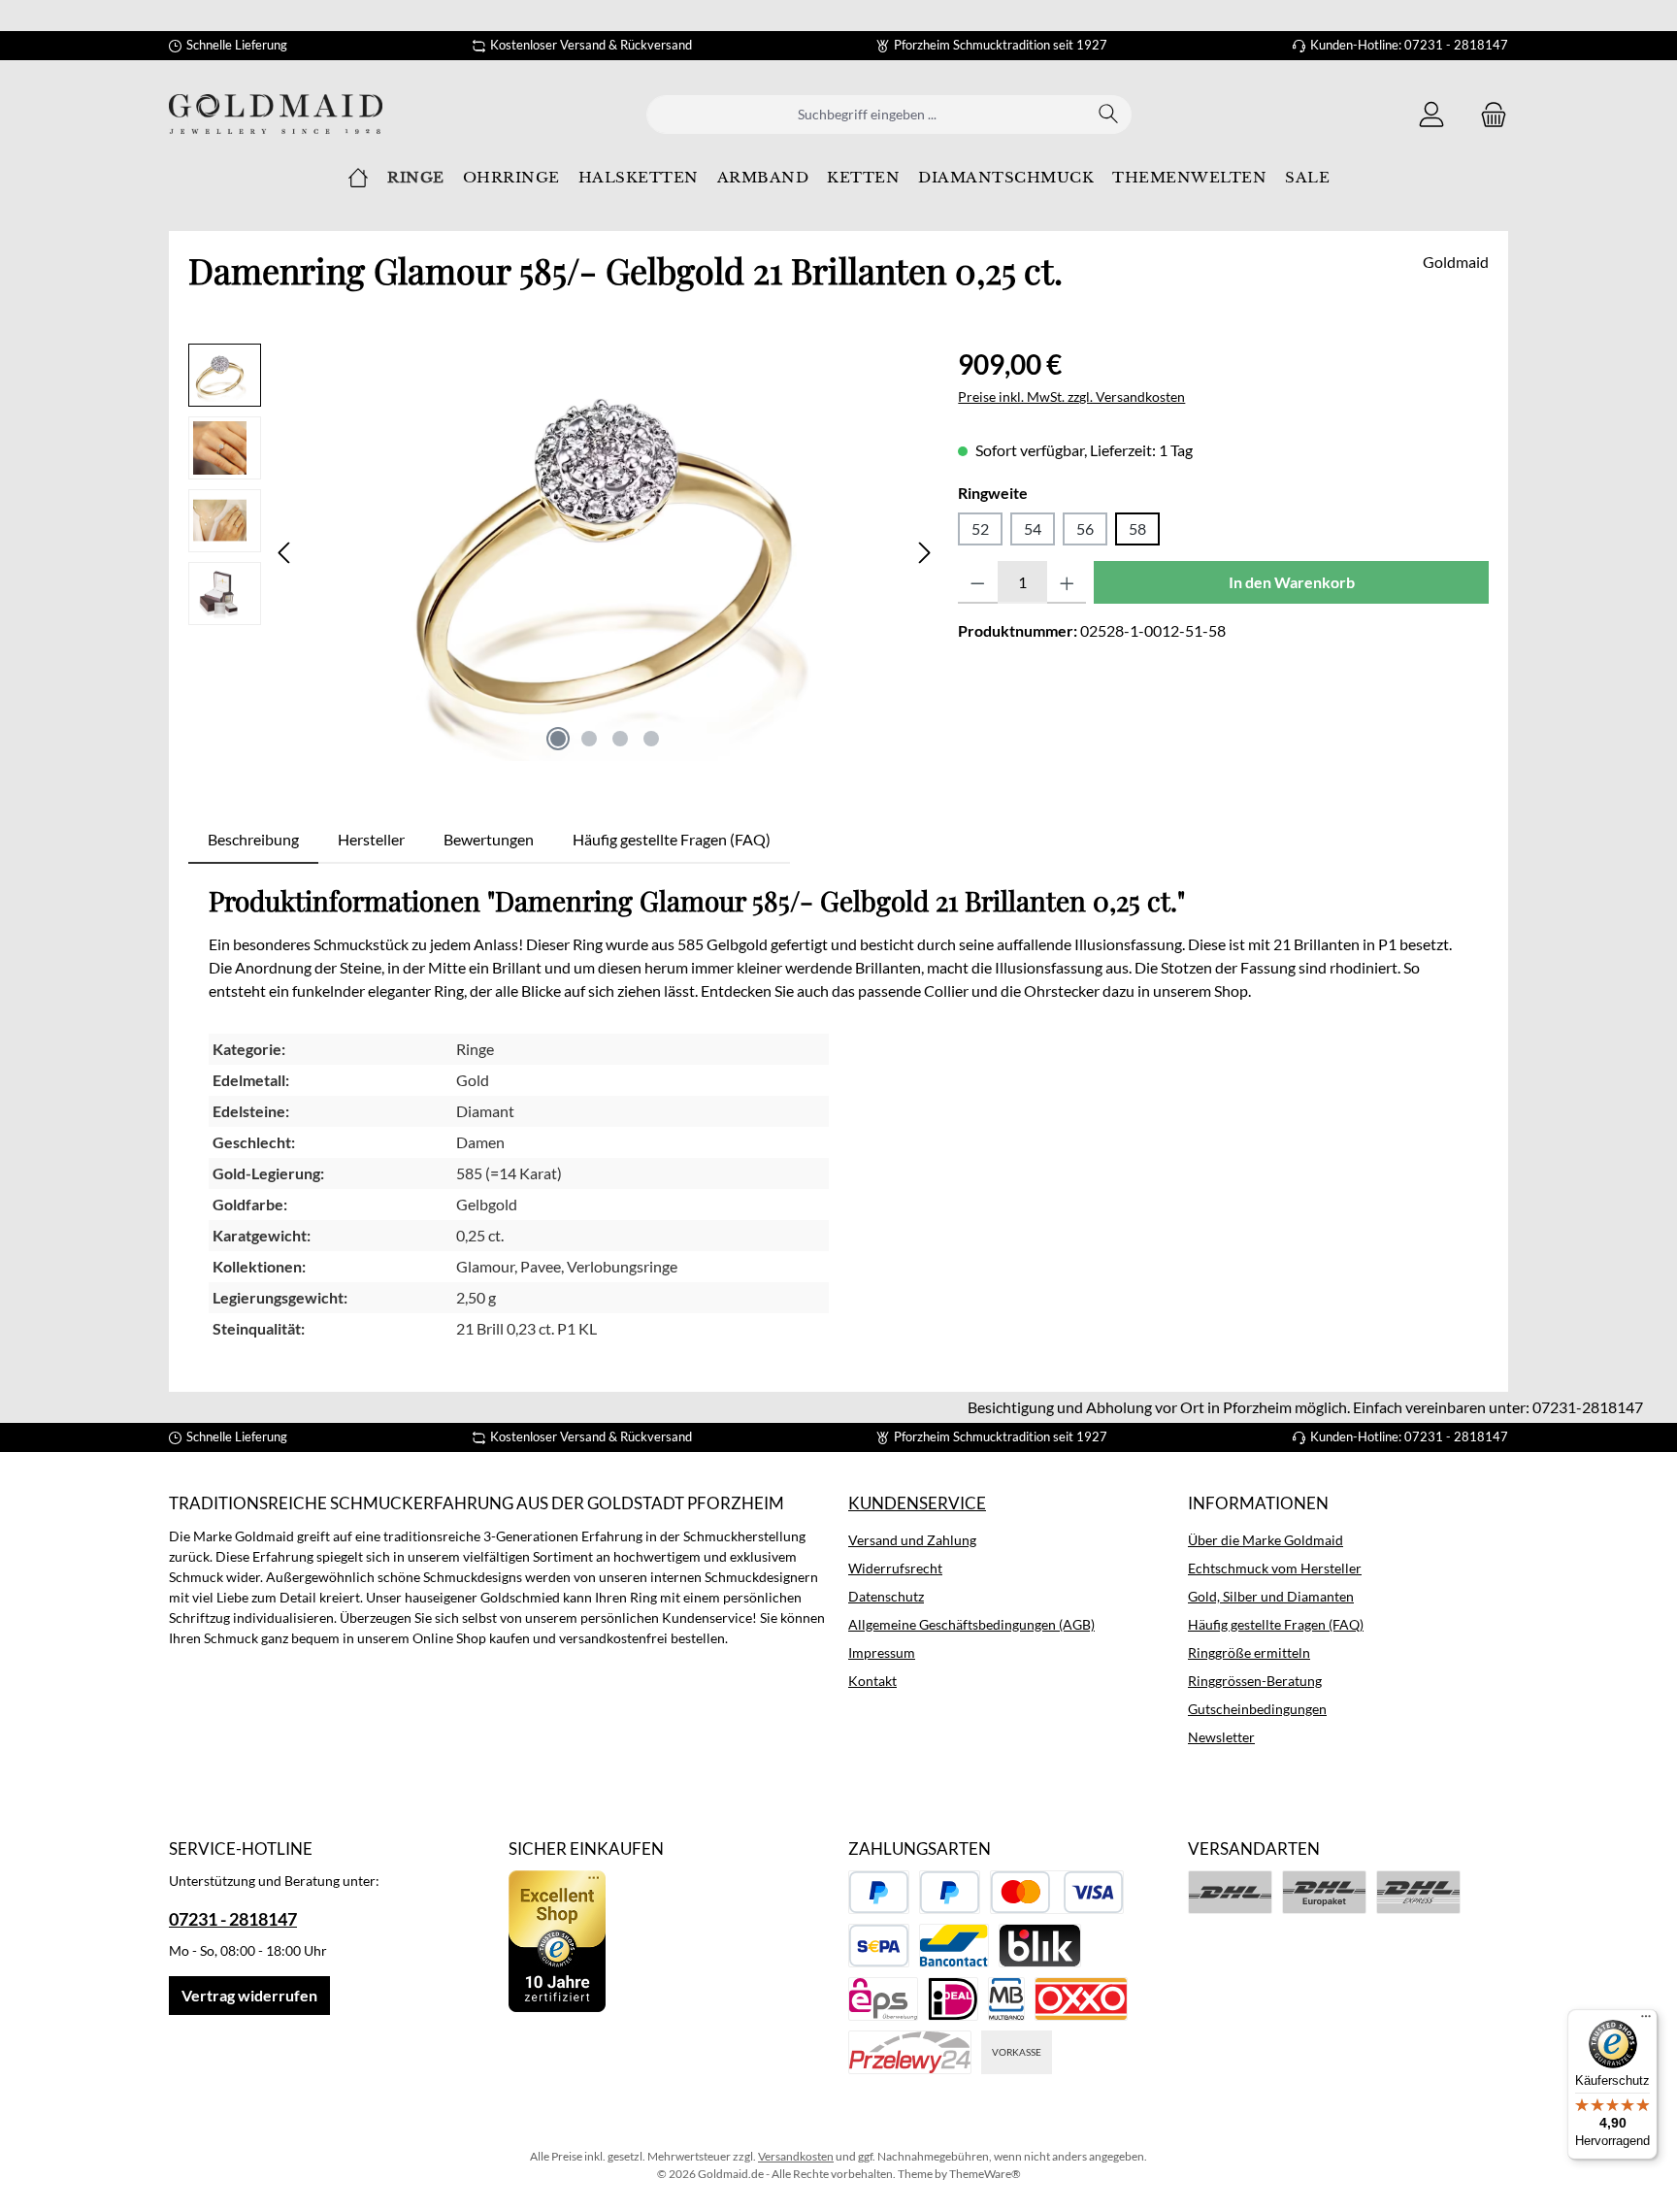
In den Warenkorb (1292, 582)
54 (1033, 528)
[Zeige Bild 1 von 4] (558, 739)
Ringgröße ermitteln (1249, 1652)
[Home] (358, 178)
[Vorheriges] (285, 553)
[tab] (253, 840)
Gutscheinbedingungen (1257, 1709)
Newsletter (1221, 1737)
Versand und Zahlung (912, 1540)
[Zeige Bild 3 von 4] (620, 739)
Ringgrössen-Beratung (1255, 1681)
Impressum (882, 1652)
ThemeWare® (985, 2174)
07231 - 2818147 (233, 1919)
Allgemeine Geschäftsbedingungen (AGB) (971, 1624)
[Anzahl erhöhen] (1067, 582)
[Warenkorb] (1488, 114)
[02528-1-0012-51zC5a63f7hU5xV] (605, 552)
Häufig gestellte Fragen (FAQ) (1276, 1624)
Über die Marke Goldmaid (1266, 1540)
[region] (563, 552)
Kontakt (872, 1681)
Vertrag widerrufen (249, 1995)
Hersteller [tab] (371, 839)
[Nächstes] (924, 553)
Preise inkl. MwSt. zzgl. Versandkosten (1071, 396)
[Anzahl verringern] (978, 582)
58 (1137, 528)
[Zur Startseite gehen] (276, 114)
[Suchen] (1109, 115)
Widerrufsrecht (895, 1568)
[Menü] (1646, 2021)
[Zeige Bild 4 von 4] (651, 739)
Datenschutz (886, 1596)
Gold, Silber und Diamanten (1271, 1596)
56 (1085, 528)
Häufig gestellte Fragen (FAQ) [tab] (672, 839)
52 (980, 528)
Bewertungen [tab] (489, 839)
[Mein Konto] (1431, 114)
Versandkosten (796, 2156)
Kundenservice (917, 1503)
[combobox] (867, 115)
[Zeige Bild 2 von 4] (589, 739)
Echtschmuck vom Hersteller (1275, 1568)
